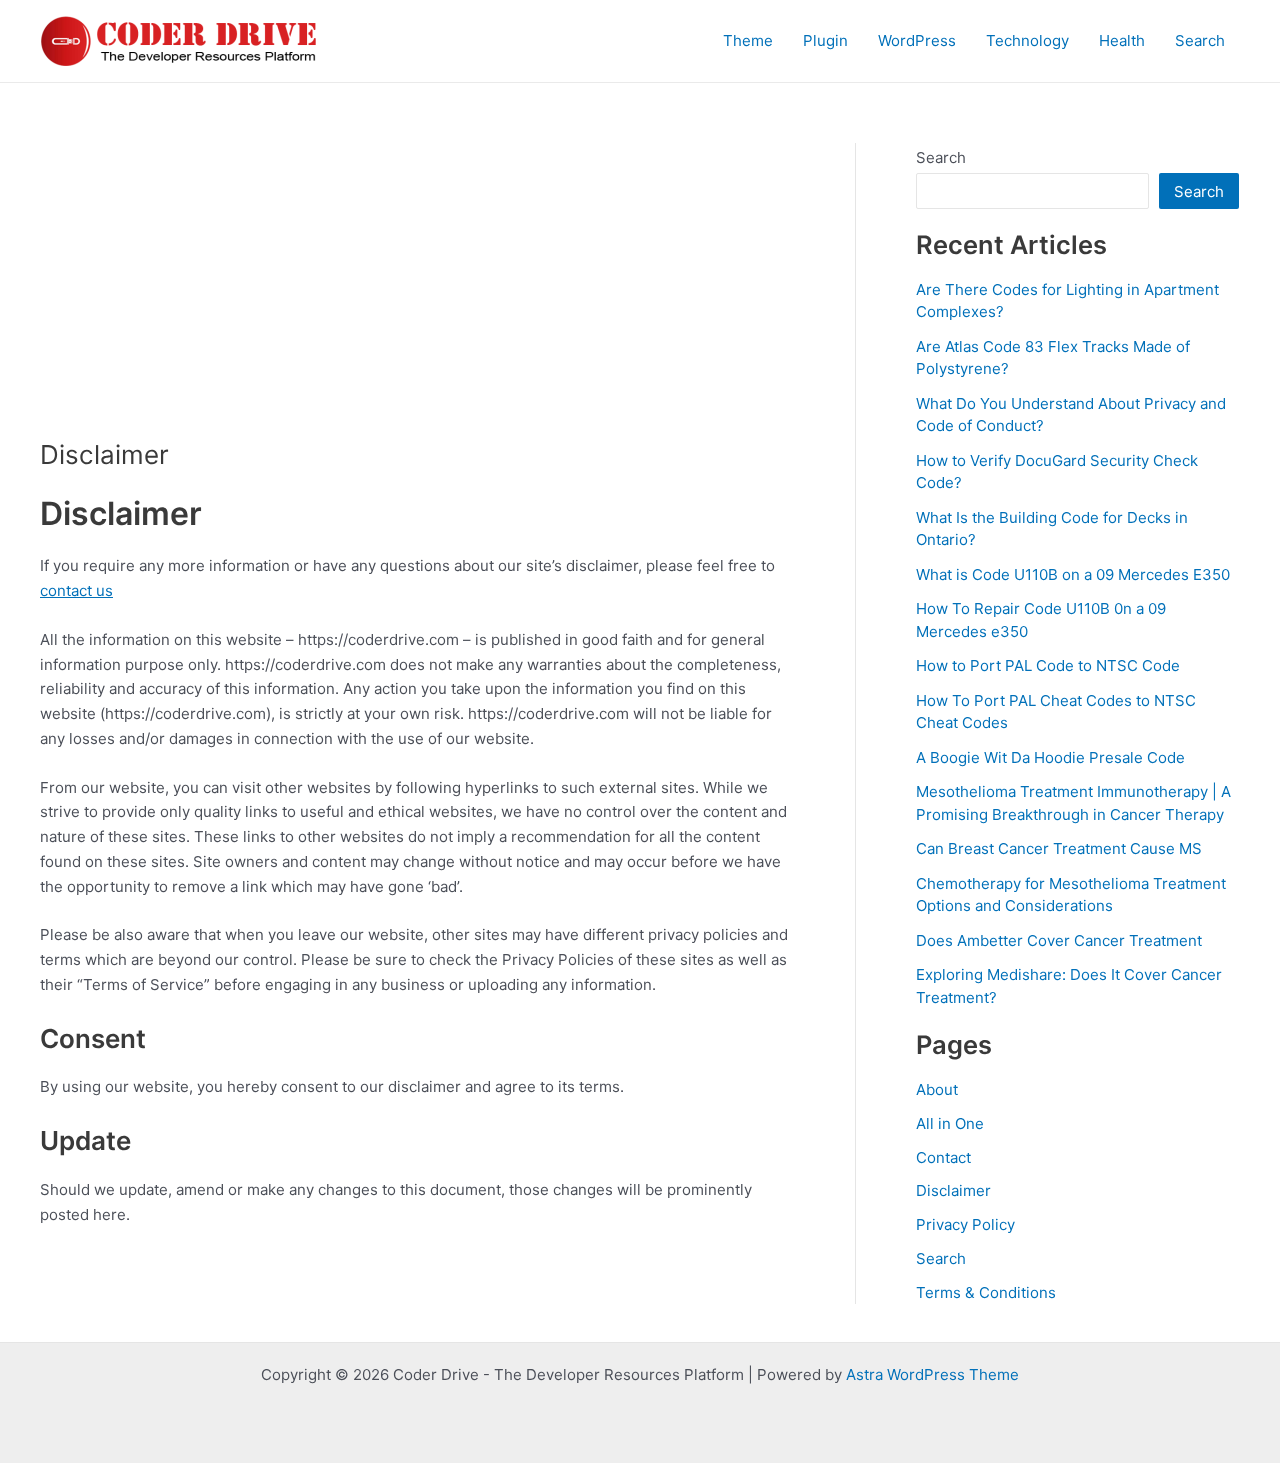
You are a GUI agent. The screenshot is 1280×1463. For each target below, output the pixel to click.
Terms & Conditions (986, 1292)
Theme (748, 40)
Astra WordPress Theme (932, 1374)
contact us (76, 590)
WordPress (917, 40)
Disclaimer (953, 1190)
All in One (950, 1123)
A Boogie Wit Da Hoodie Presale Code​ (1050, 757)
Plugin (825, 40)
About (937, 1089)
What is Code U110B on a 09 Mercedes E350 (1073, 574)
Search (1200, 40)
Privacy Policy (965, 1224)
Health (1122, 40)
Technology (1027, 40)
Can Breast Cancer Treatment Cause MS (1059, 848)
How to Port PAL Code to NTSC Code (1048, 665)
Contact (943, 1157)
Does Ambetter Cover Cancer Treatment (1059, 940)
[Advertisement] (417, 291)
